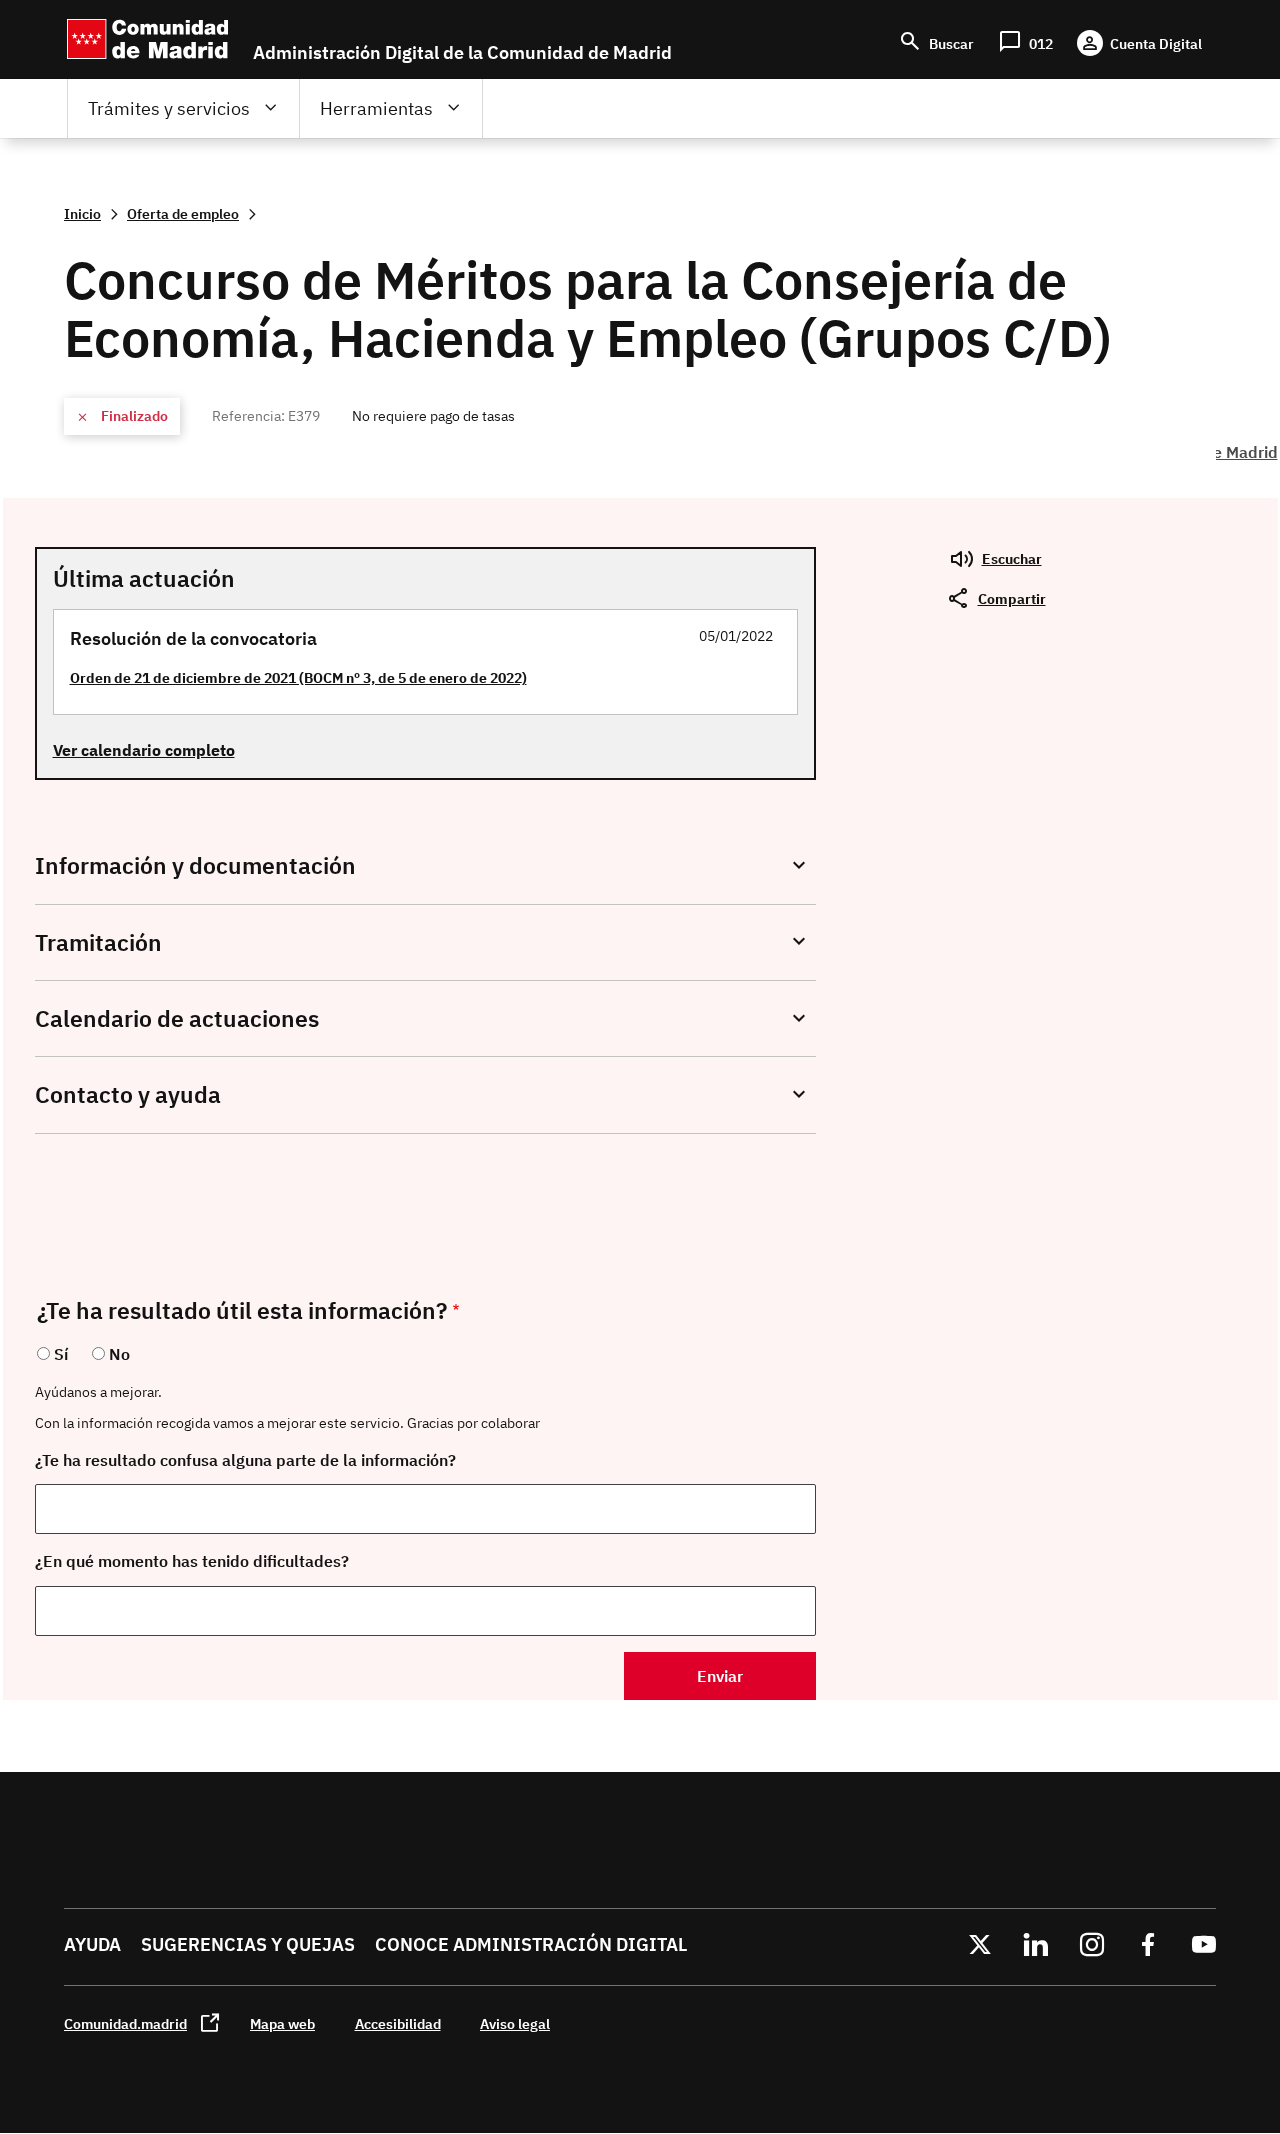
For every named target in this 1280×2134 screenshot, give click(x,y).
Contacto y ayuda (128, 1094)
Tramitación (98, 942)
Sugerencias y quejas (248, 1944)
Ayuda (92, 1944)
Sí (61, 1354)
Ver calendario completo (144, 750)
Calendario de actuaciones (177, 1018)
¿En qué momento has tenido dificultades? (192, 1561)
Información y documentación (195, 865)
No (119, 1354)
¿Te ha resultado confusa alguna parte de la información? (245, 1460)
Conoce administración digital (531, 1944)
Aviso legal (515, 2023)
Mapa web (282, 2023)
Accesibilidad (398, 2023)
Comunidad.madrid (125, 2023)
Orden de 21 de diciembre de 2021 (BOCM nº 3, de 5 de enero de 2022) (298, 677)
